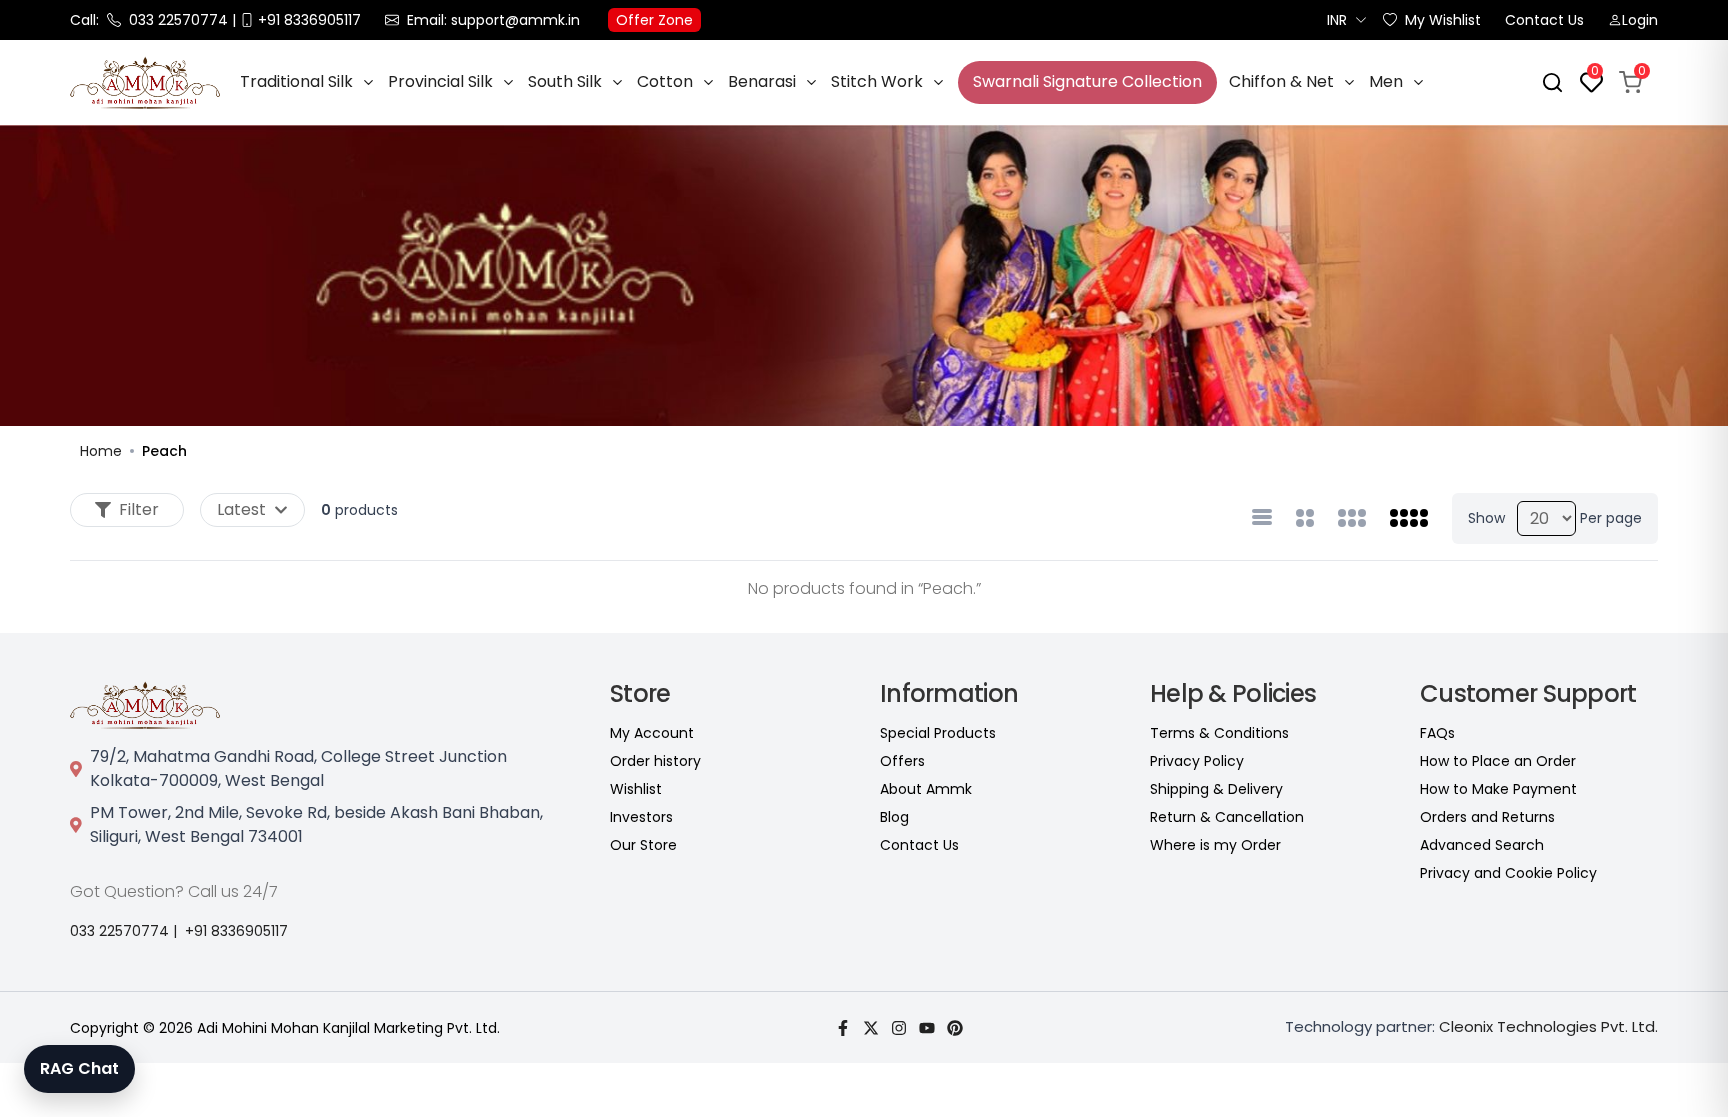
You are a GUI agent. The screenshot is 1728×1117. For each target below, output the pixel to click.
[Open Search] (1552, 82)
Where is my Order (1215, 845)
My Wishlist (1443, 20)
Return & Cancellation (1227, 817)
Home (101, 451)
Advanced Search (1482, 845)
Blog (894, 817)
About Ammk (926, 789)
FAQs (1437, 733)
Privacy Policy (1197, 761)
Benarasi (762, 82)
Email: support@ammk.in (493, 20)
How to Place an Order (1498, 761)
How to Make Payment (1498, 789)
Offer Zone (654, 20)
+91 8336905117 (236, 931)
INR (1337, 20)
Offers (902, 761)
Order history (655, 761)
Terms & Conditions (1219, 733)
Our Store (643, 845)
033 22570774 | (123, 931)
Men (1386, 82)
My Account (652, 733)
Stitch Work (877, 82)
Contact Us (1544, 20)
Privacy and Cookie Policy (1508, 873)
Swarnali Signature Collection (1087, 81)
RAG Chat (79, 1068)
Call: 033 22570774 (149, 20)
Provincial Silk (440, 82)
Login (1640, 20)
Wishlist (636, 789)
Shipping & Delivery (1216, 789)
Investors (641, 817)
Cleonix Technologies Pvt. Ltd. (1548, 1026)
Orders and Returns (1487, 817)
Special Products (938, 733)
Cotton (665, 82)
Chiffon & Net (1281, 82)
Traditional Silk (296, 82)
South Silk (565, 82)
